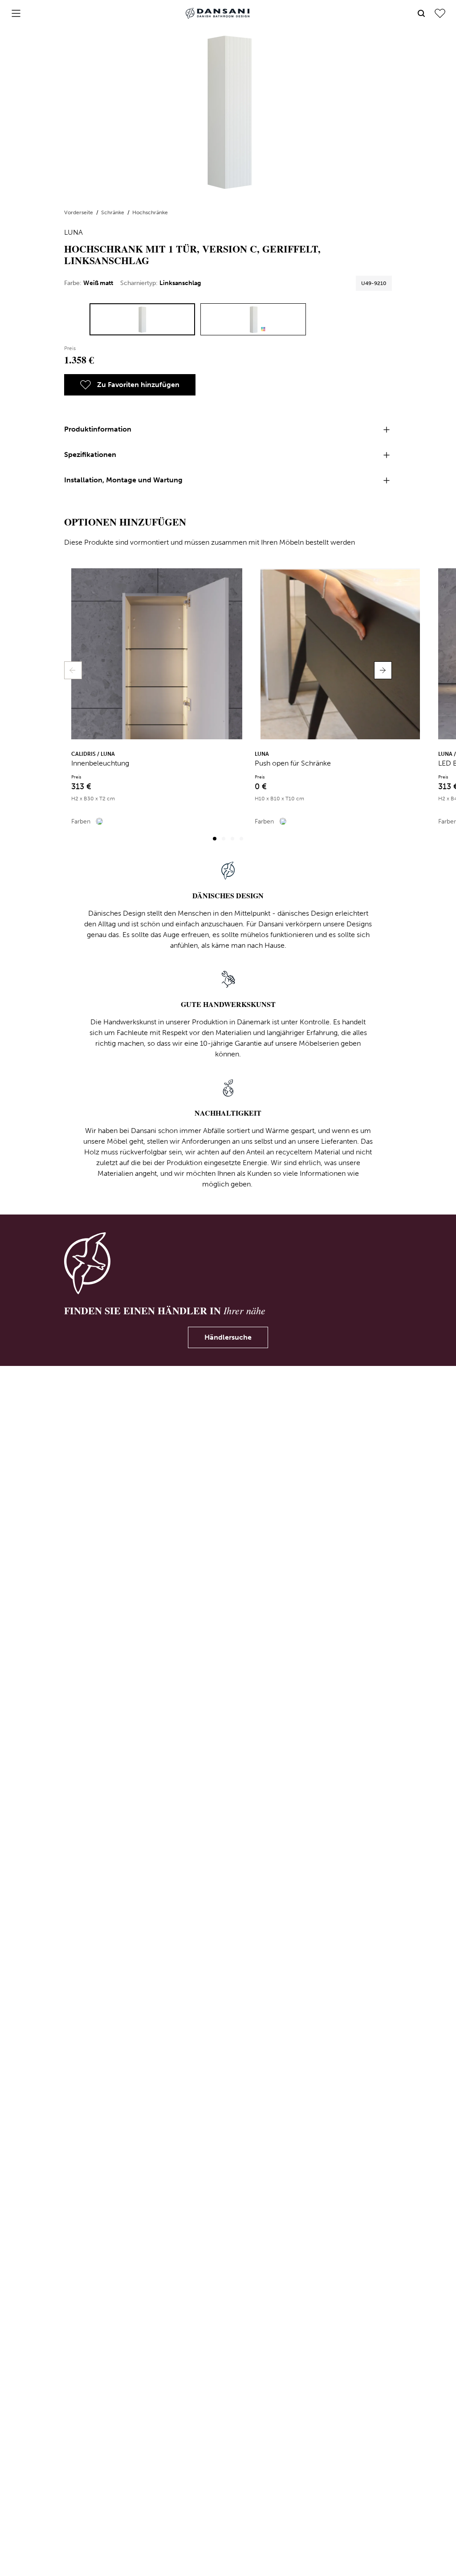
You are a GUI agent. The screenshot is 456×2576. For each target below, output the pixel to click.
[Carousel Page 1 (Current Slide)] (215, 839)
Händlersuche (228, 1337)
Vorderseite (79, 212)
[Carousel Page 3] (232, 839)
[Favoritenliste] (440, 13)
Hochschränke (150, 212)
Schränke (113, 212)
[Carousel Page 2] (224, 839)
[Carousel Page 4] (241, 839)
